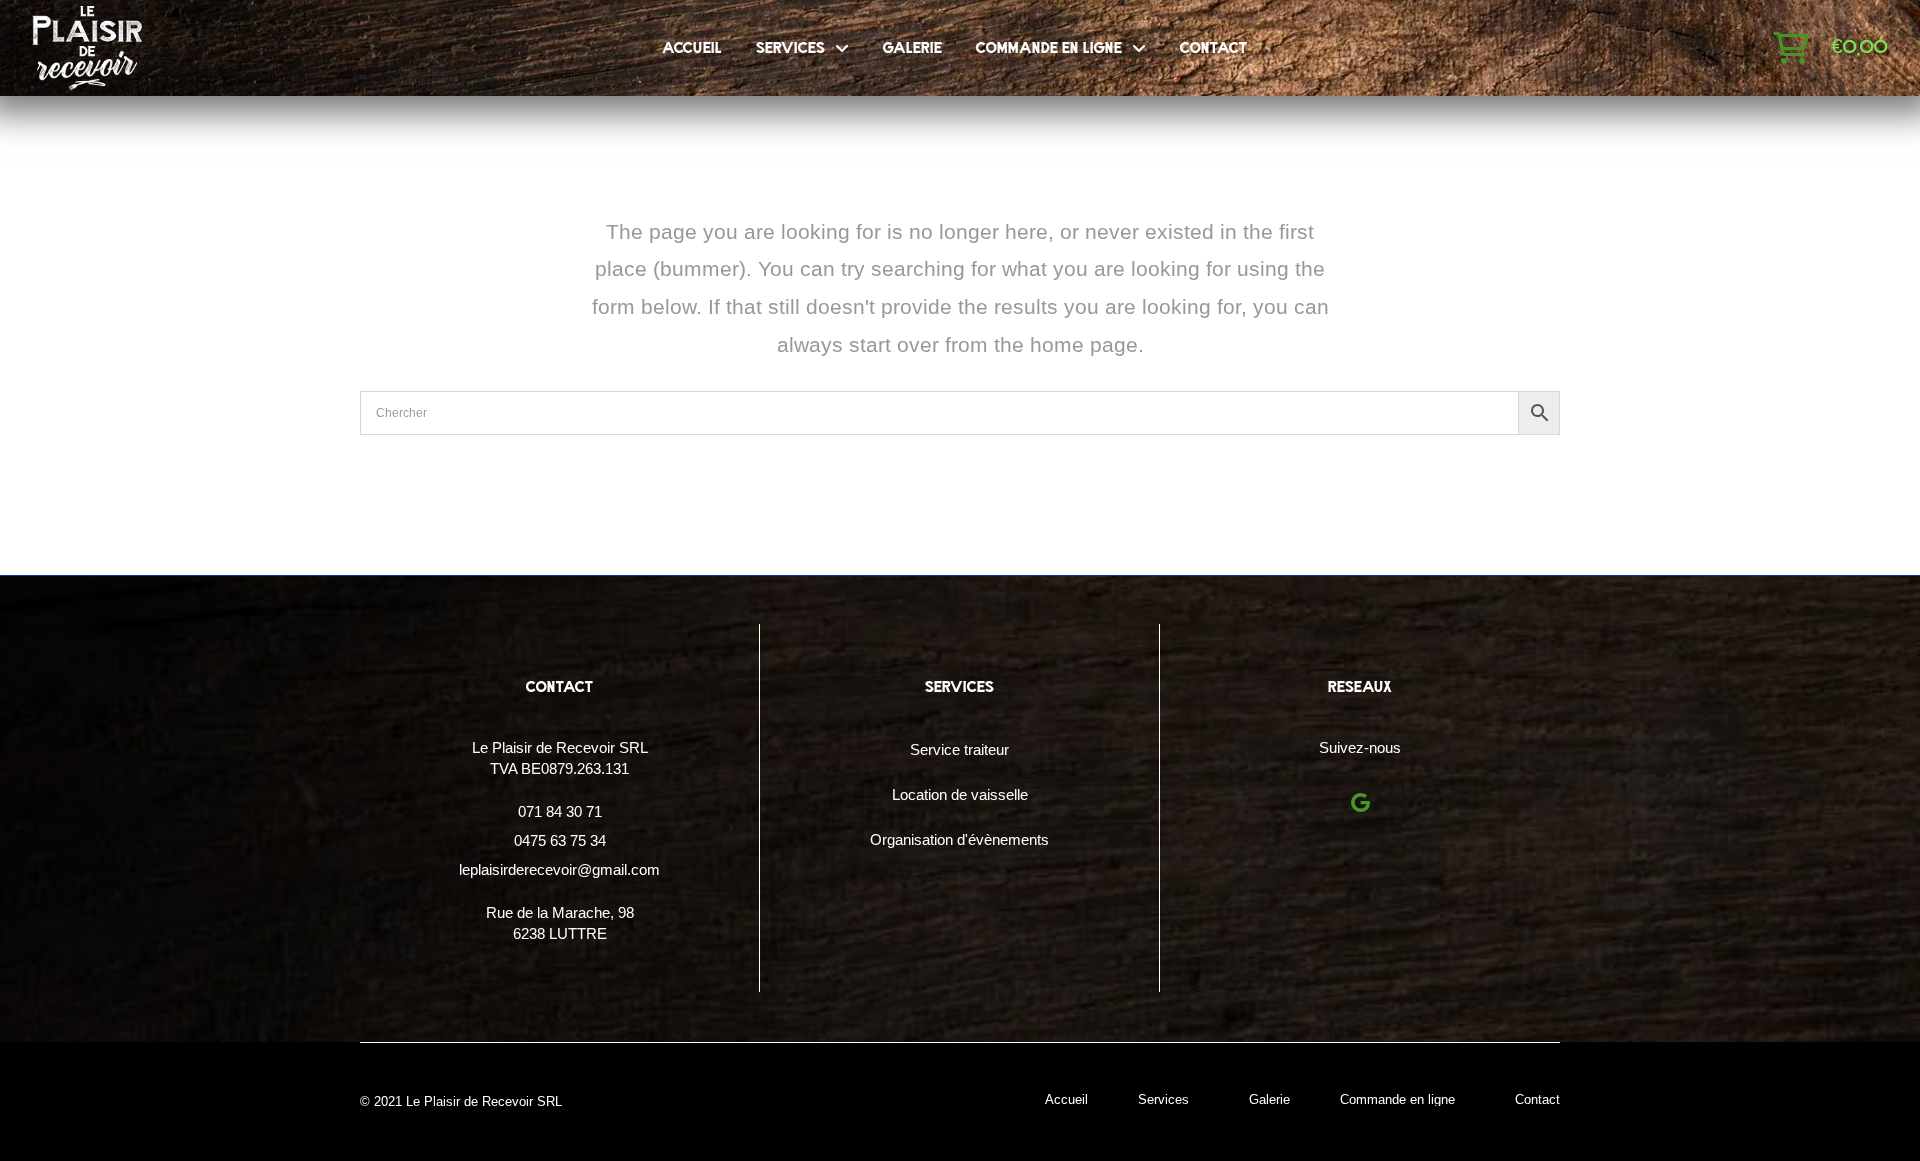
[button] (1791, 48)
